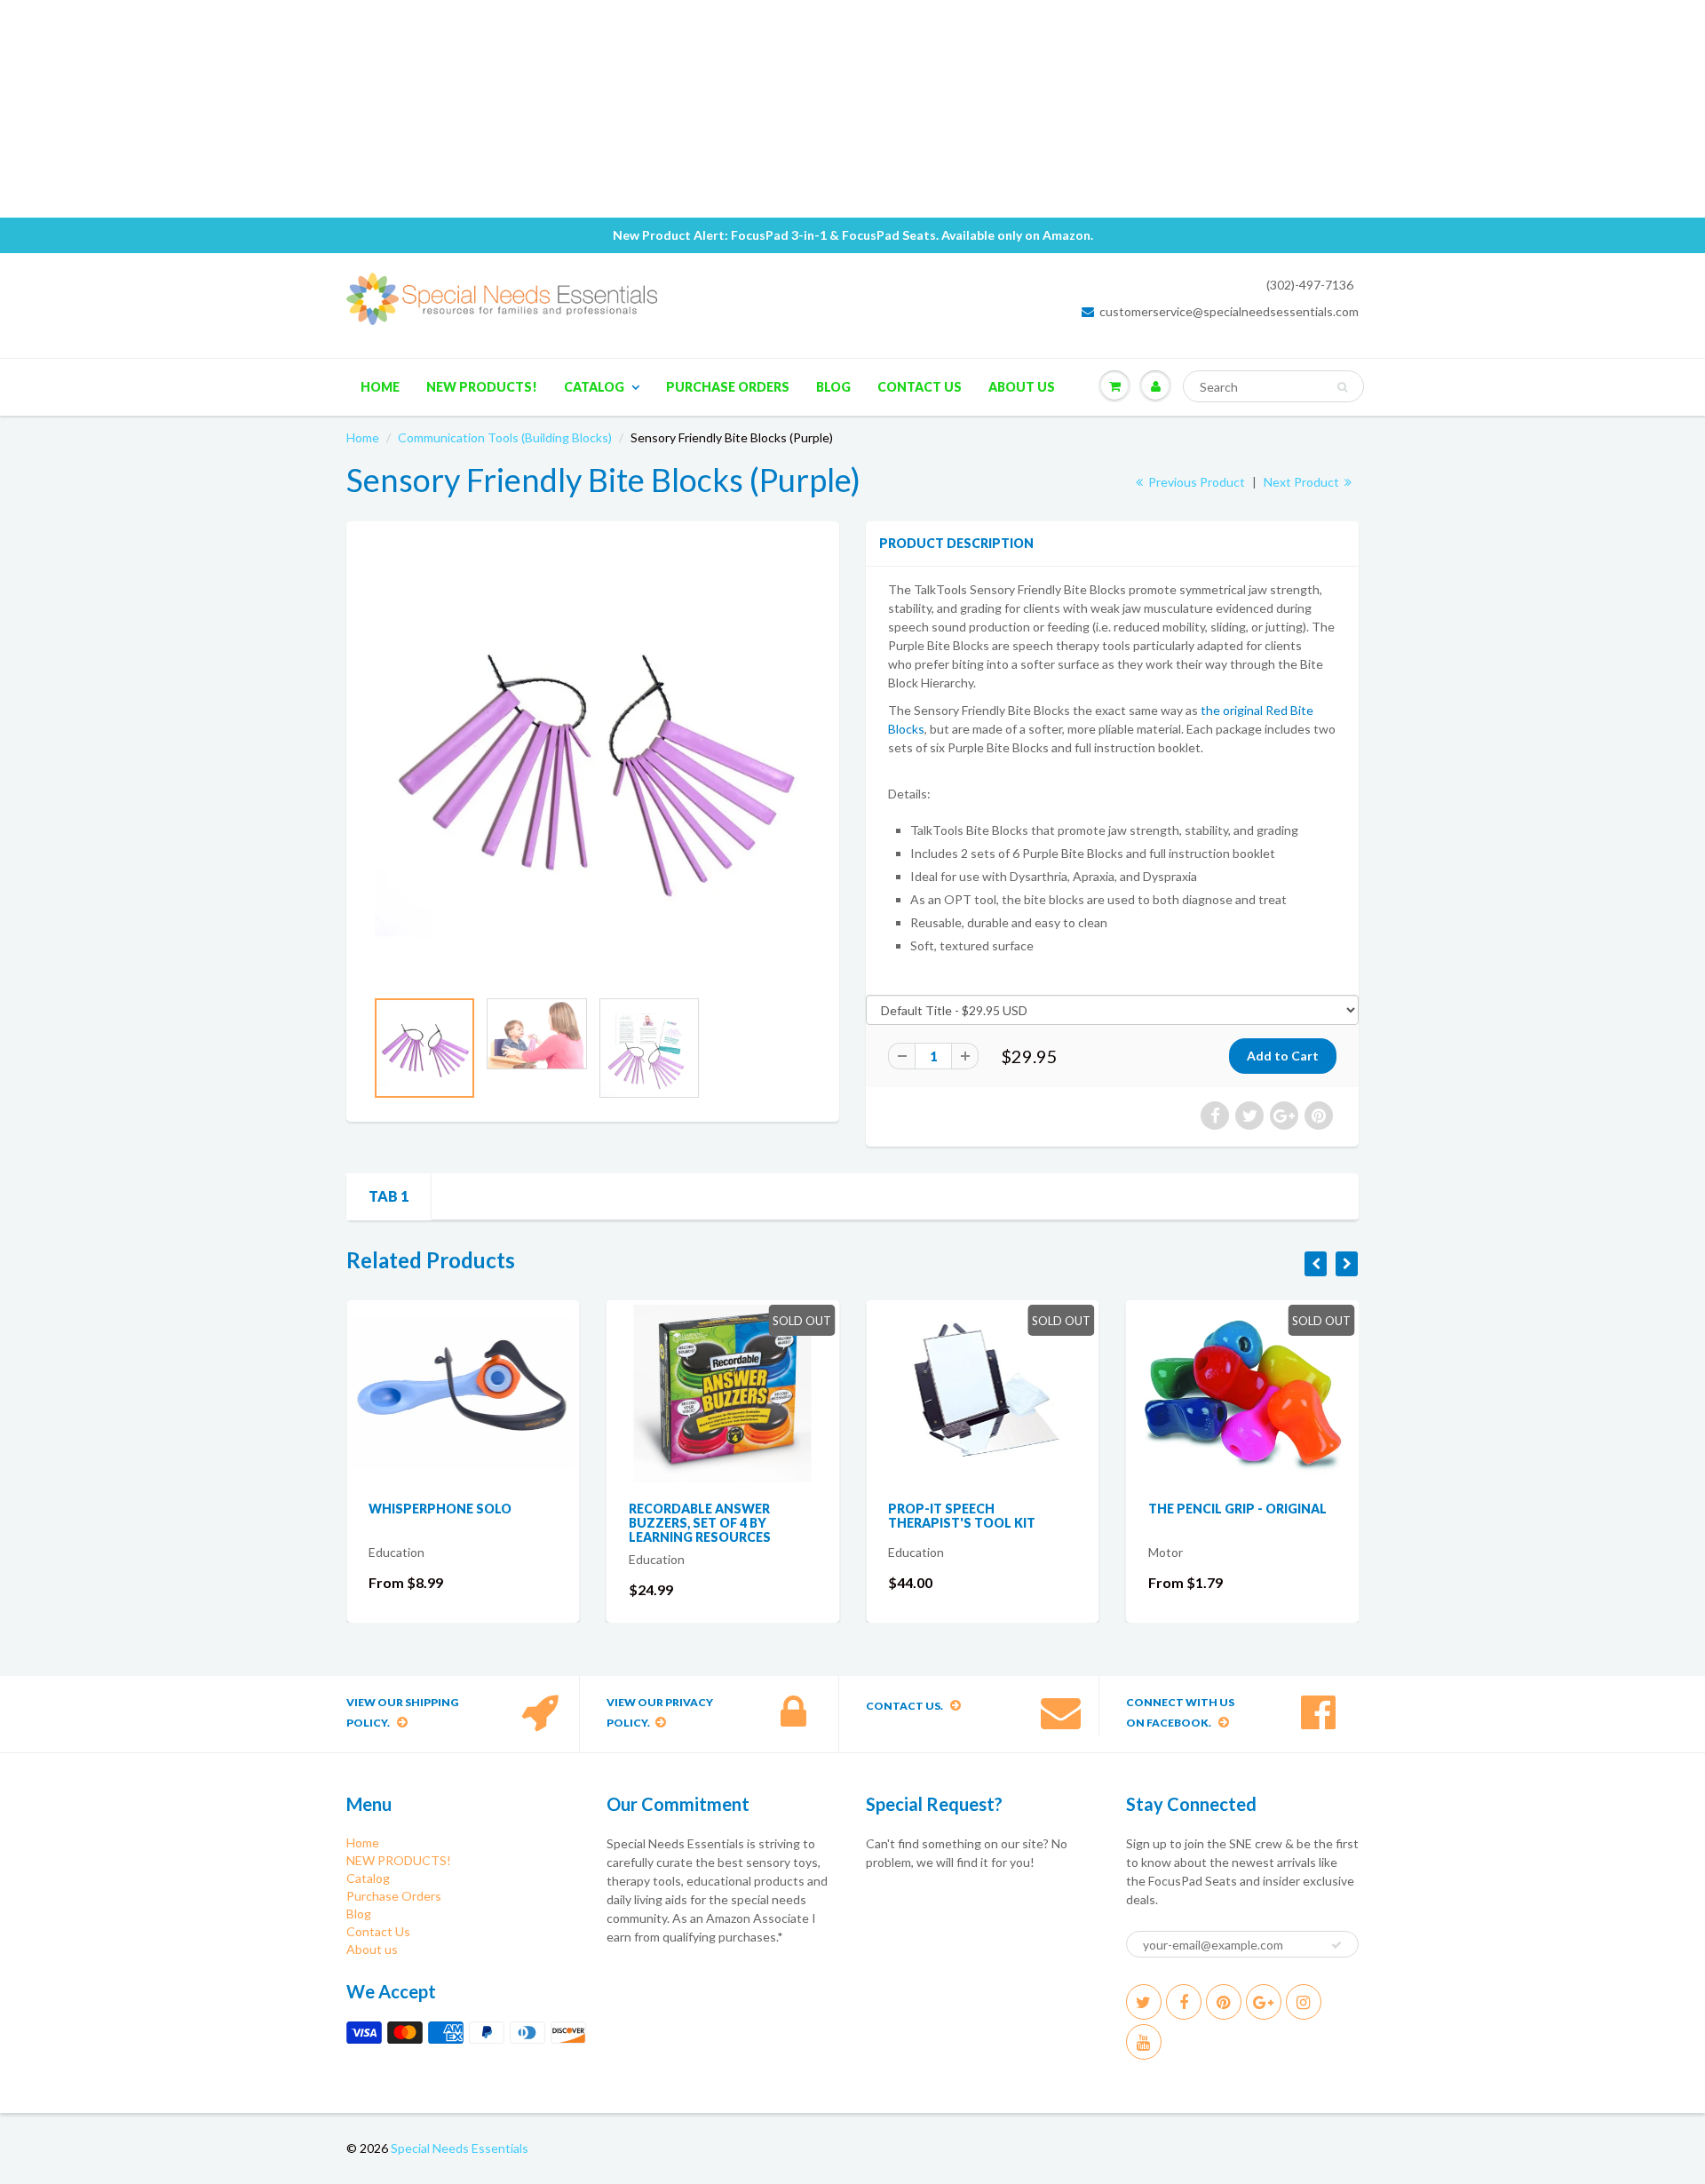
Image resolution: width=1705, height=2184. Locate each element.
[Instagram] (1304, 2002)
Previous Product (1195, 482)
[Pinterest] (1224, 2002)
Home (380, 387)
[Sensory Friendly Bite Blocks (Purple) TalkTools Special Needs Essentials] (593, 763)
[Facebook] (1184, 2002)
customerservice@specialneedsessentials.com (1229, 311)
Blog (833, 387)
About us (1022, 387)
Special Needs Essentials (460, 2148)
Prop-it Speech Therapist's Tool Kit (962, 1516)
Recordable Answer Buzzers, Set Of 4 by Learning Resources (700, 1523)
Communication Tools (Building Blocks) (505, 437)
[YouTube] (1144, 2042)
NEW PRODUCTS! (482, 387)
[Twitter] (1144, 2002)
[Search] (1342, 387)
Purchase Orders (728, 387)
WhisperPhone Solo (440, 1509)
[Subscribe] (1336, 1945)
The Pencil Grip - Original (1237, 1509)
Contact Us (920, 387)
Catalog (594, 387)
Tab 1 (389, 1196)
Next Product (1303, 482)
